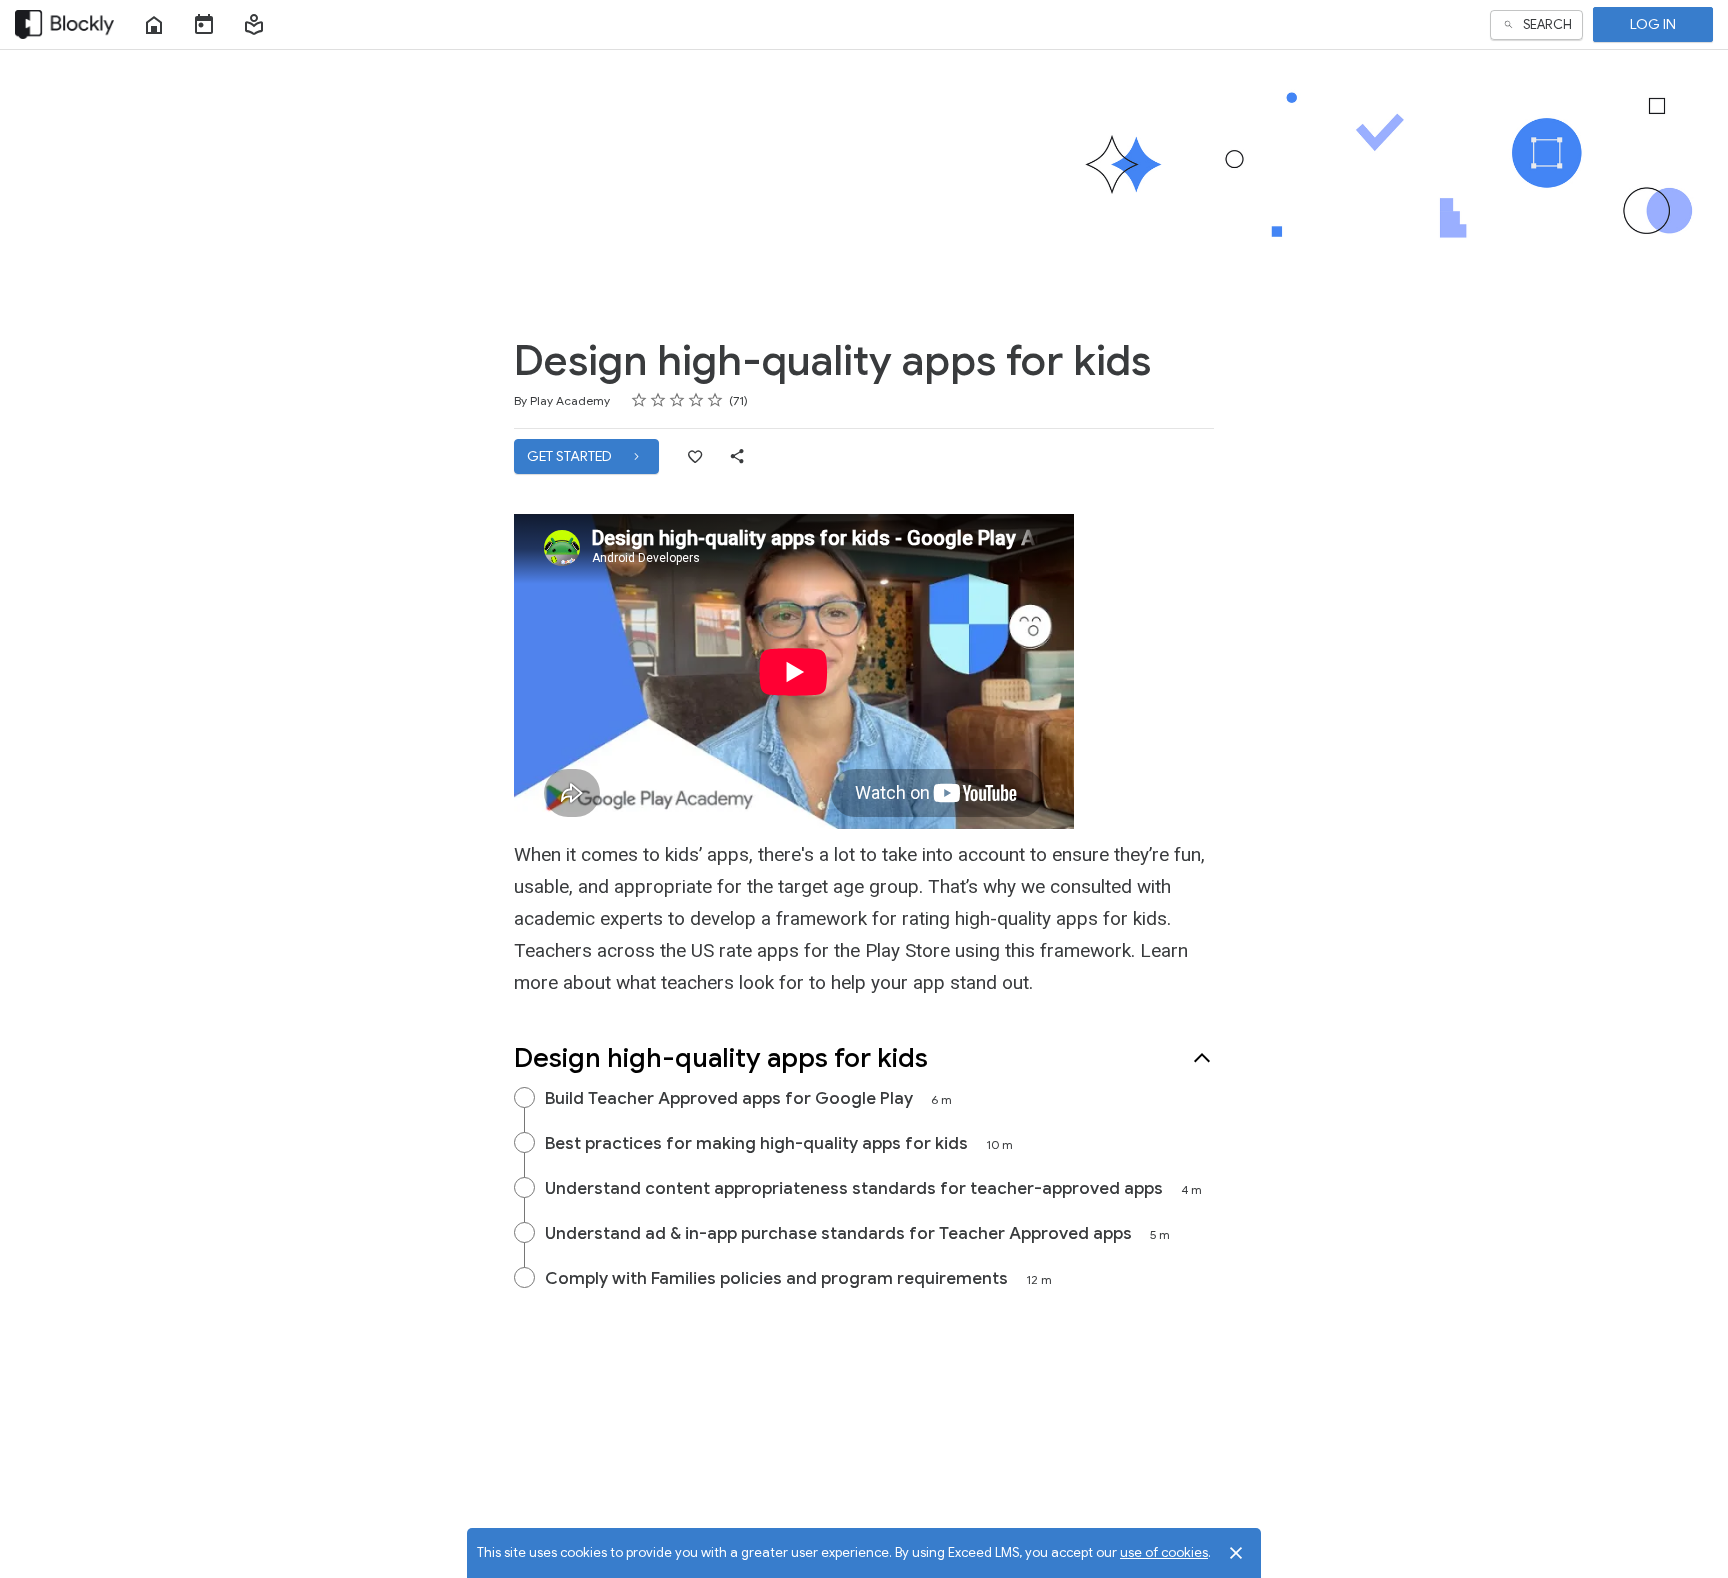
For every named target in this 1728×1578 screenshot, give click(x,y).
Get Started (571, 456)
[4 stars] (696, 400)
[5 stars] (715, 400)
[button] (254, 25)
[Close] (1236, 1553)
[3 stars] (677, 400)
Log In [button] (1653, 24)
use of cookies (1164, 1552)
